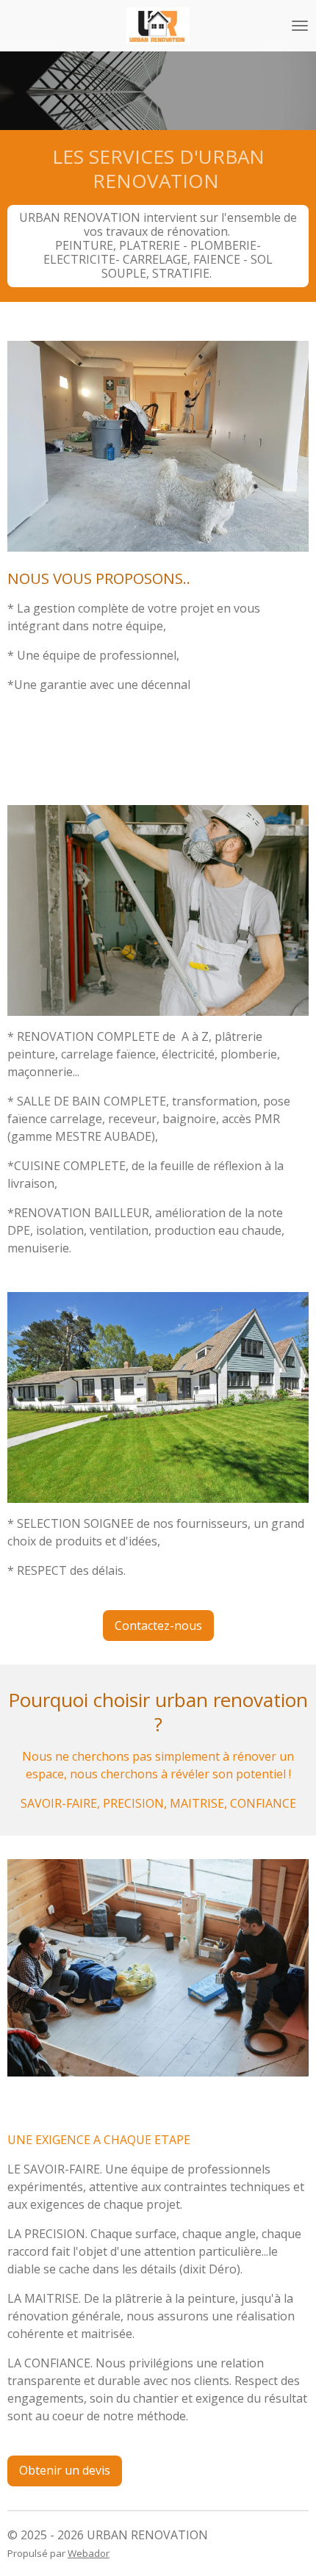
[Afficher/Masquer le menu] (300, 26)
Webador (89, 2553)
